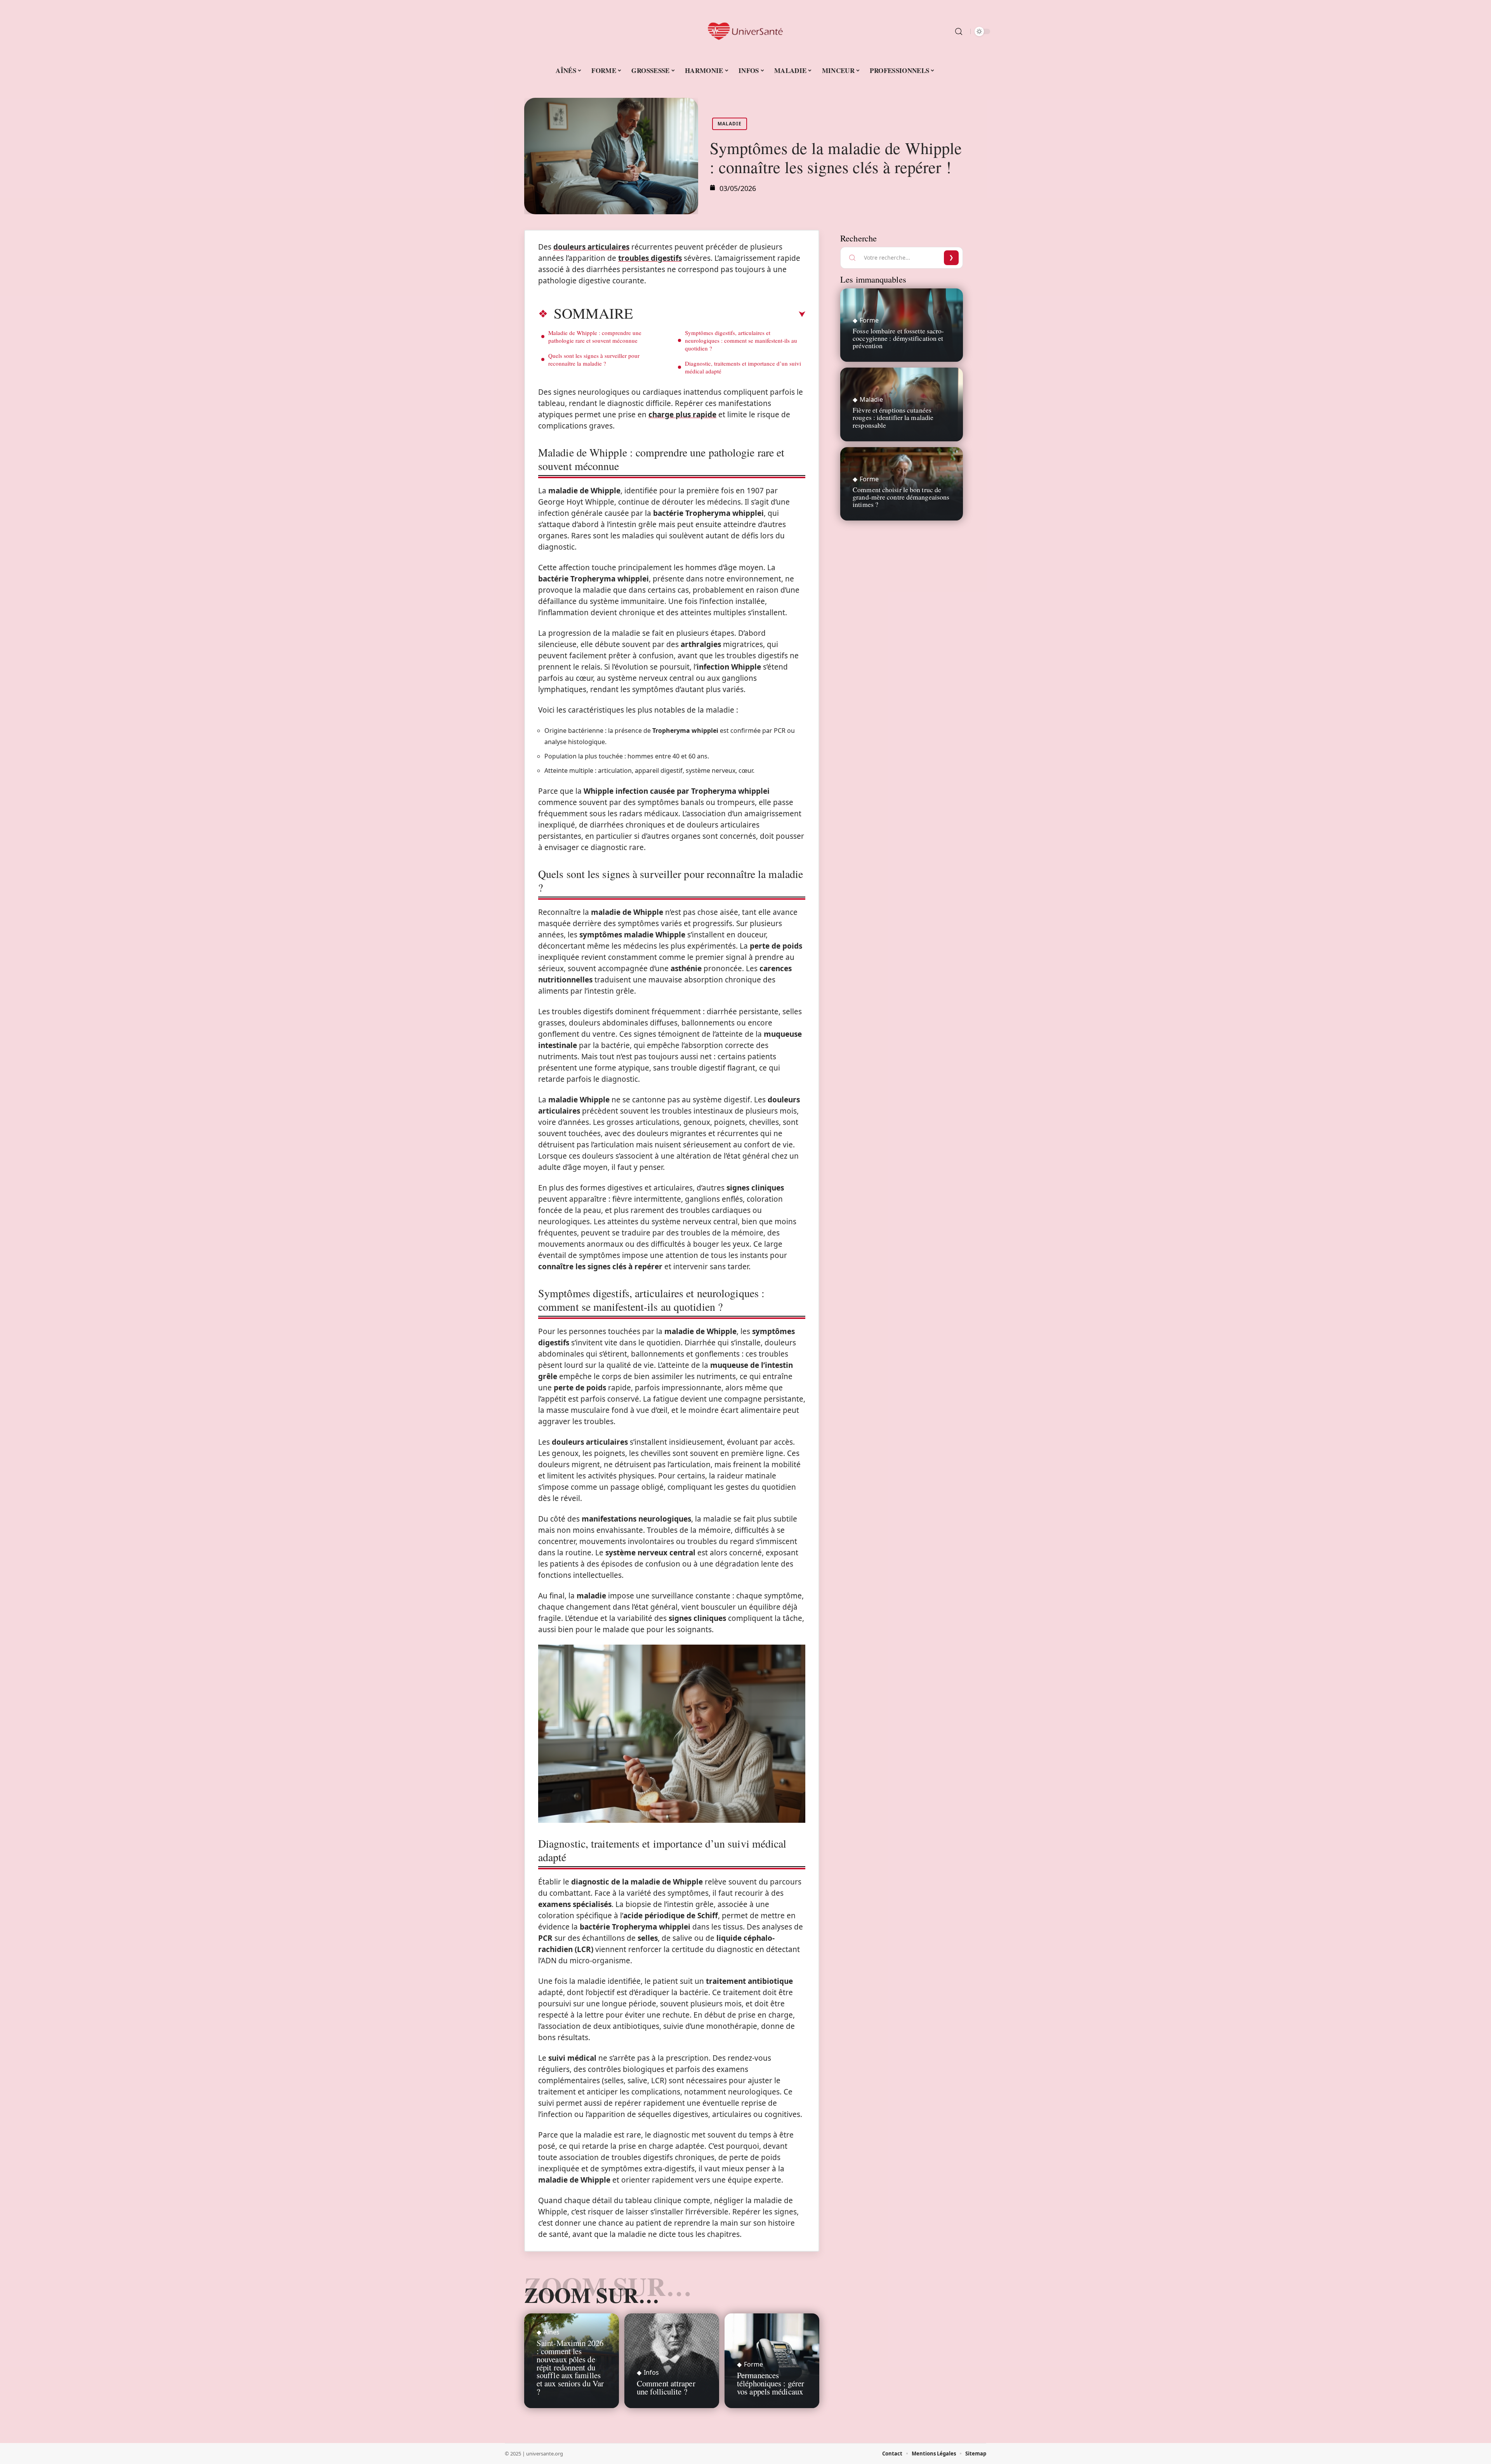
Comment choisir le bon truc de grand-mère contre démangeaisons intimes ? (901, 497)
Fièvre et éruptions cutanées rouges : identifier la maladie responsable (893, 417)
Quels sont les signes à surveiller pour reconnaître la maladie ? (594, 359)
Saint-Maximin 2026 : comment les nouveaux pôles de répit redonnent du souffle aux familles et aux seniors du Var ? (570, 2367)
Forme (753, 2364)
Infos (651, 2372)
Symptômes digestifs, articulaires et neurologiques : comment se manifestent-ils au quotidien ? (741, 340)
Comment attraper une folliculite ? (666, 2387)
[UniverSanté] (745, 31)
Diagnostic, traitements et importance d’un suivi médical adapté (743, 367)
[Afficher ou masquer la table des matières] (719, 314)
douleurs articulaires (591, 247)
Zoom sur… (592, 2295)
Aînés (552, 2332)
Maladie (730, 124)
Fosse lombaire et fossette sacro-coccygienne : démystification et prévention (898, 338)
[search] (959, 31)
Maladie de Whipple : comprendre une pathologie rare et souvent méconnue (595, 337)
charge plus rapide (682, 415)
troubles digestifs (650, 258)
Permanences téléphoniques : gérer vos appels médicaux (771, 2383)
